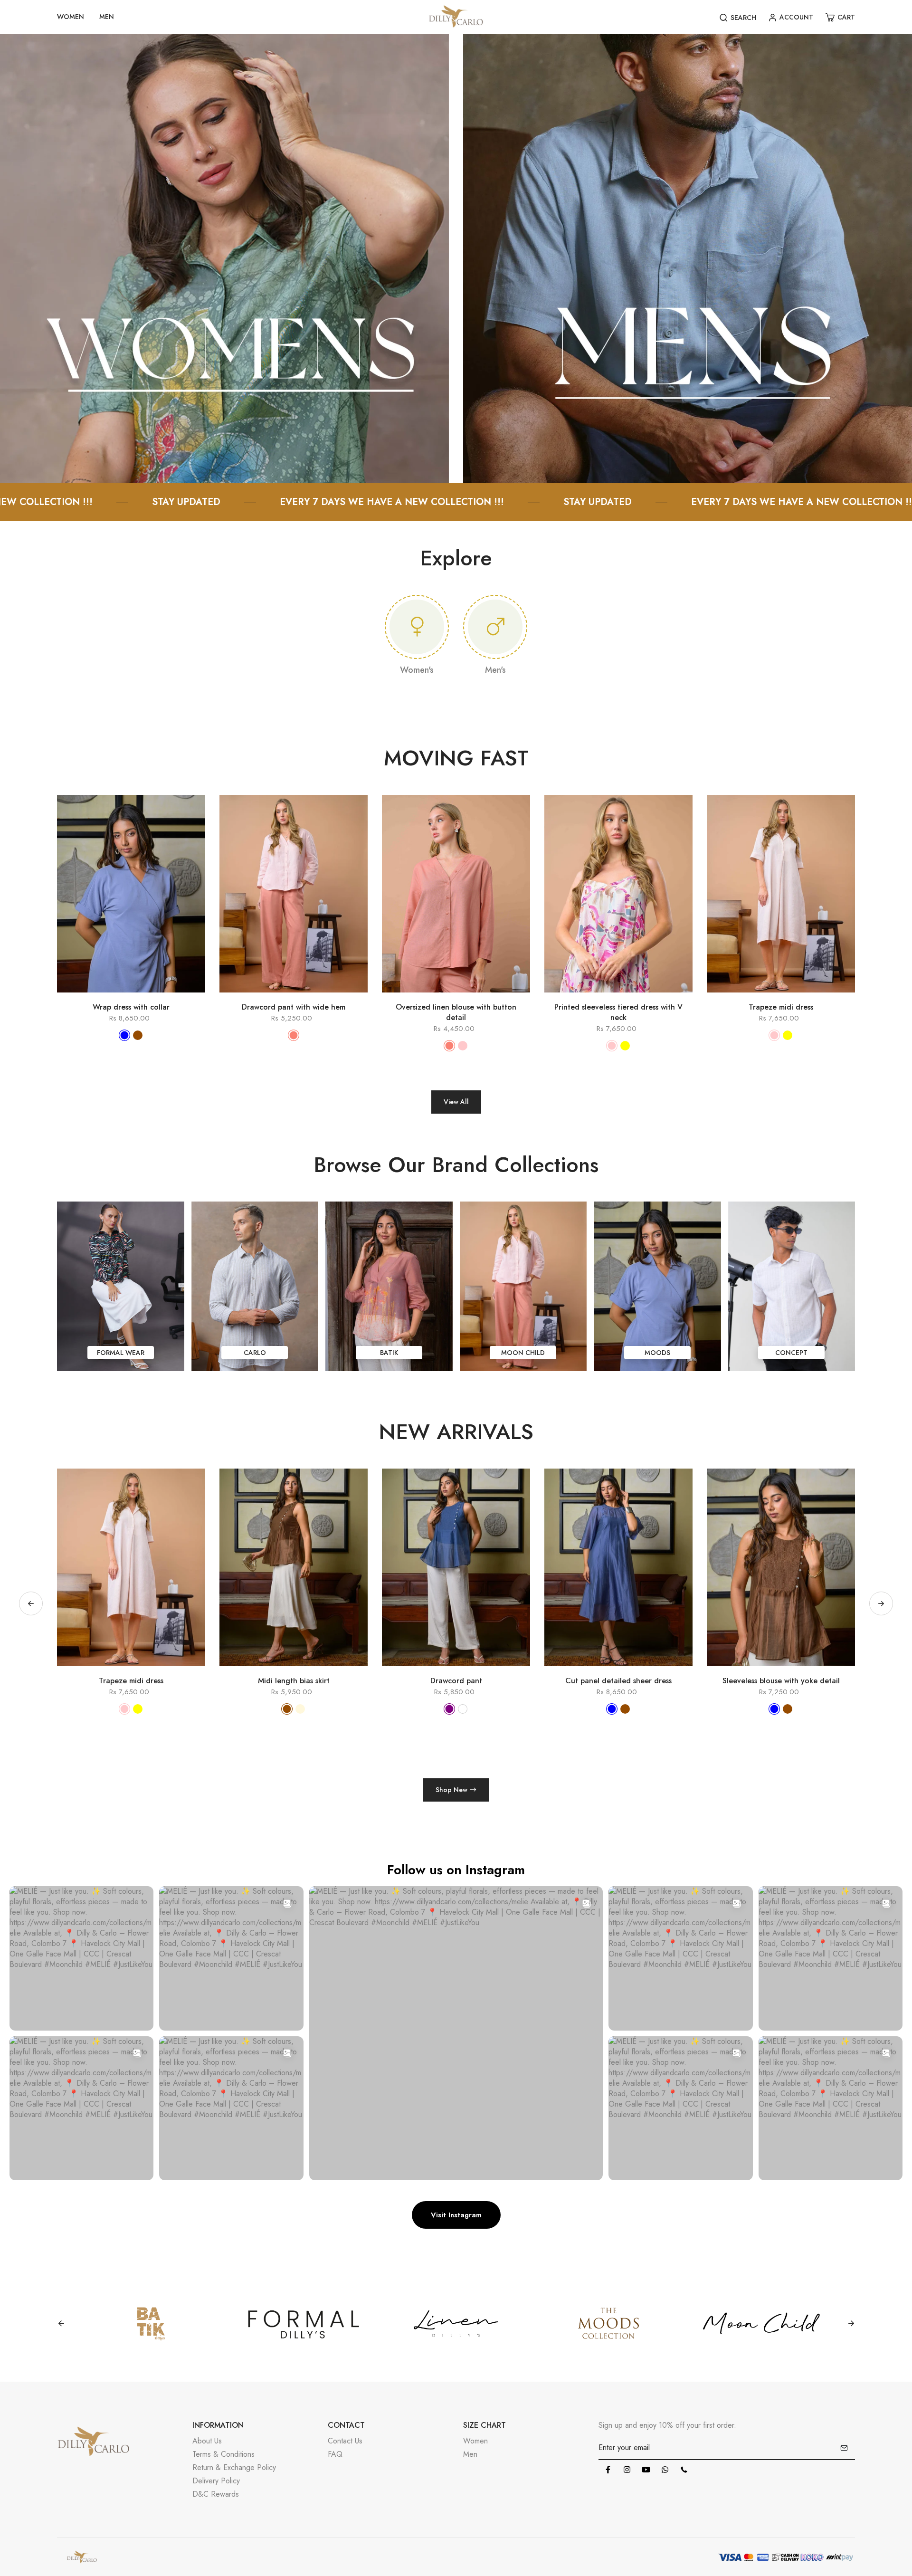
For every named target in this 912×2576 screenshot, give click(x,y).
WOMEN (71, 17)
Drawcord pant (134, 1681)
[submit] (844, 2448)
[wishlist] (145, 997)
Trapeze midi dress (781, 1007)
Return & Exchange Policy (234, 2467)
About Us (207, 2441)
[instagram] (627, 2470)
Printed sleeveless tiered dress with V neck (618, 1012)
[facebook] (608, 2470)
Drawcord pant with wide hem (294, 1007)
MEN (107, 17)
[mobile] (684, 2470)
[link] (224, 258)
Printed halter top (621, 1681)
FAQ (335, 2454)
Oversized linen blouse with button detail (456, 1012)
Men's (495, 670)
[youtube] (646, 2470)
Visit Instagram (456, 2215)
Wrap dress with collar (131, 1007)
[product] (90, 997)
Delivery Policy (216, 2481)
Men (470, 2454)
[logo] (456, 17)
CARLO (255, 1353)
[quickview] (117, 997)
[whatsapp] (665, 2470)
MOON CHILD (523, 1353)
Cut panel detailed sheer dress (296, 1681)
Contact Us (345, 2441)
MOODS (657, 1353)
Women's (417, 670)
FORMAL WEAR (121, 1353)
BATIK (389, 1353)
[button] (881, 1603)
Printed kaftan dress (784, 1681)
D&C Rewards (216, 2494)
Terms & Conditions (223, 2454)
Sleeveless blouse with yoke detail (459, 1681)
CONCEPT (791, 1353)
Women (475, 2441)
